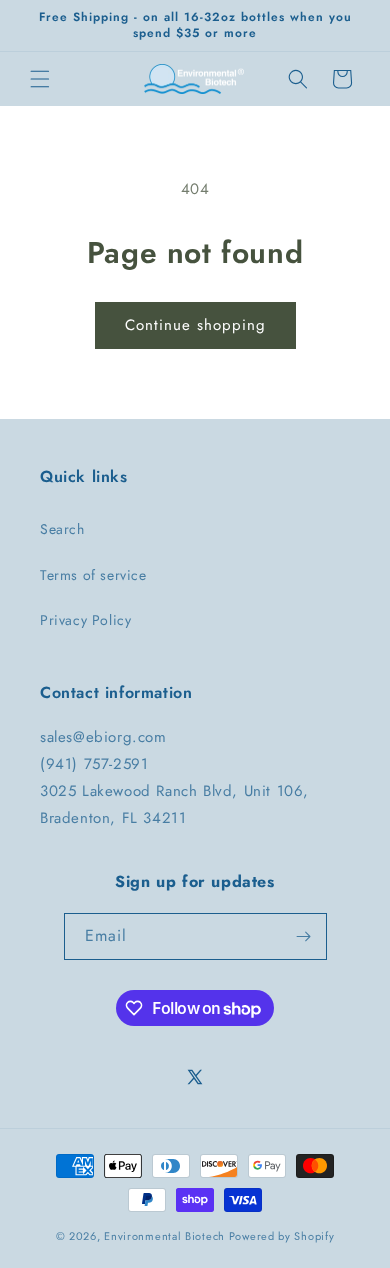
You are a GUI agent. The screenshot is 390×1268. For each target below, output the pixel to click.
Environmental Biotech (164, 1236)
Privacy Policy (85, 620)
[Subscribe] (304, 936)
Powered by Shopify (282, 1236)
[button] (40, 79)
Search (62, 529)
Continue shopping (195, 325)
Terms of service (93, 575)
